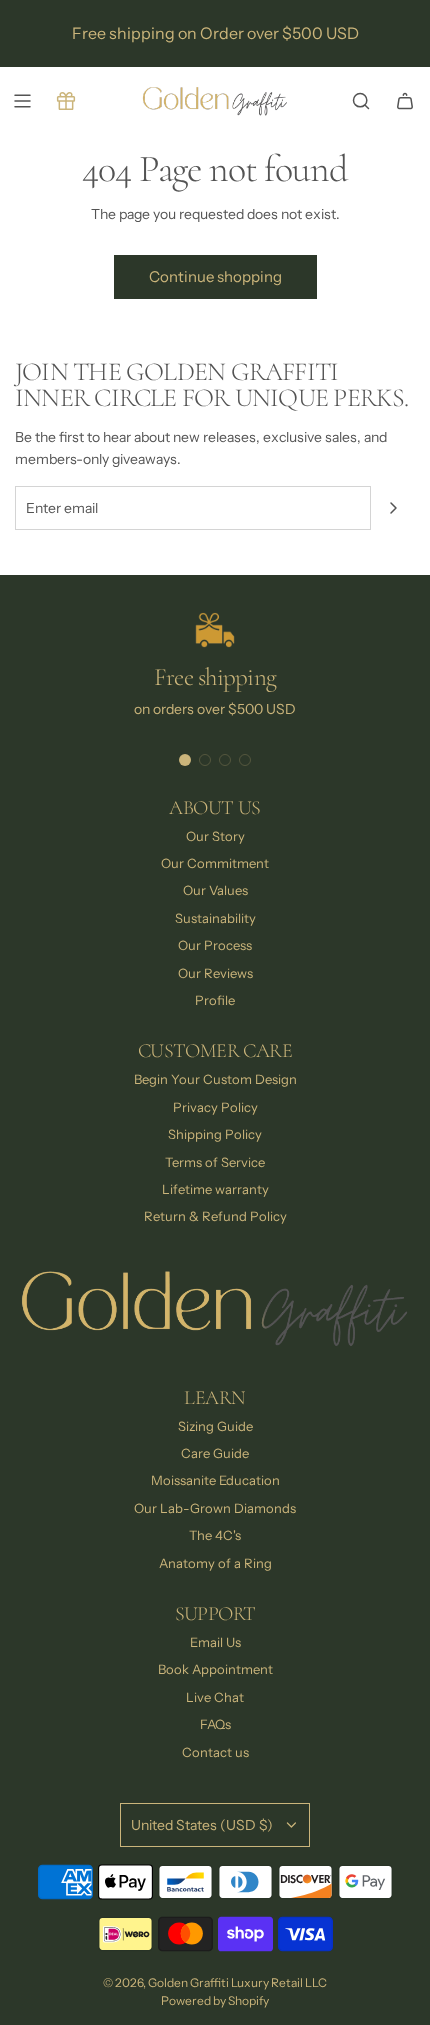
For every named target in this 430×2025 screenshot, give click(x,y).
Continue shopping (215, 276)
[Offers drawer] (66, 101)
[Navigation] (22, 101)
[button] (185, 760)
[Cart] (405, 101)
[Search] (361, 101)
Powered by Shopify (215, 2000)
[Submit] (393, 508)
